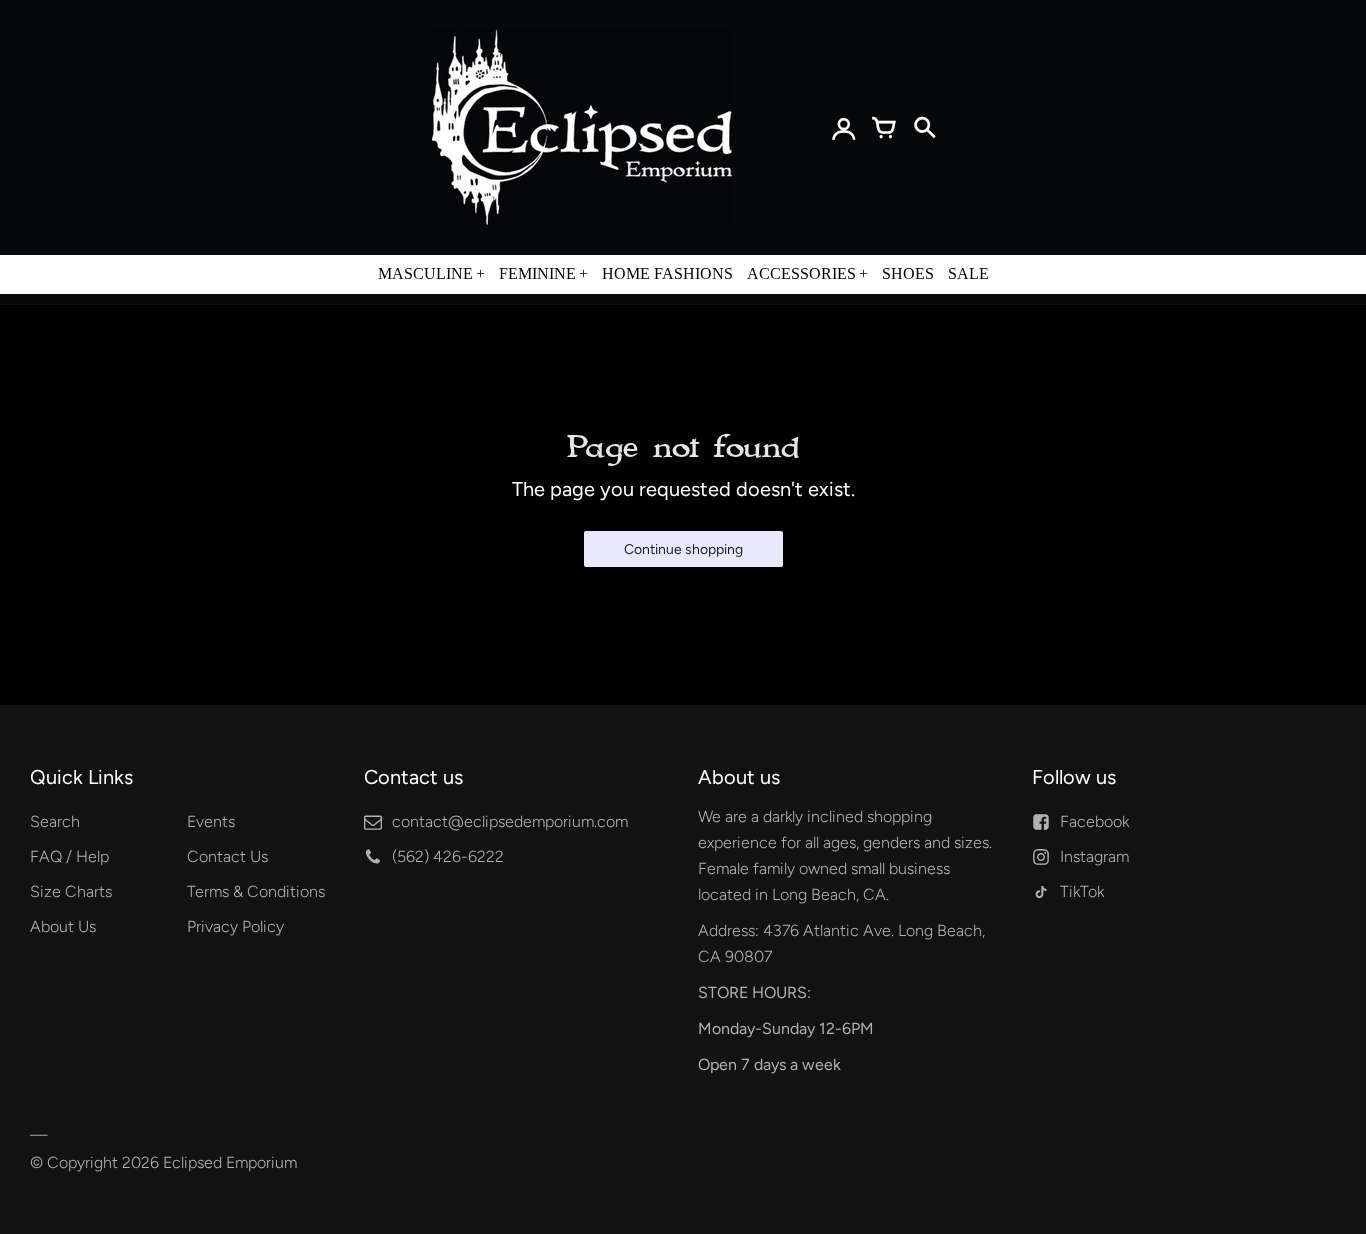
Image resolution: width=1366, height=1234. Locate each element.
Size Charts (71, 891)
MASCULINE (425, 273)
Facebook (1094, 821)
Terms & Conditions (256, 891)
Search (55, 821)
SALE (968, 273)
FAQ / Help (69, 856)
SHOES (908, 273)
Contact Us (227, 856)
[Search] (924, 128)
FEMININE (537, 273)
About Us (63, 926)
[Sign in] (844, 128)
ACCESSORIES (801, 273)
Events (211, 821)
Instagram (1094, 856)
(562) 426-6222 (448, 856)
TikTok (1082, 891)
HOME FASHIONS (667, 273)
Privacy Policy (235, 926)
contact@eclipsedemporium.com (510, 821)
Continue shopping (683, 549)
